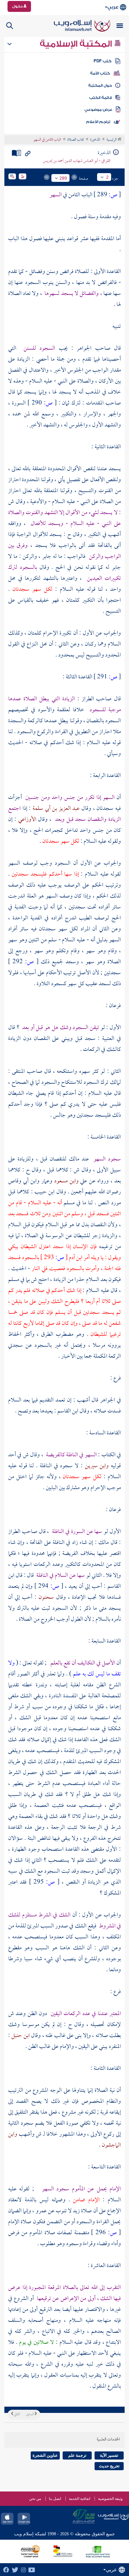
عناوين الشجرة (45, 2455)
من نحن (35, 2499)
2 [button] (107, 177)
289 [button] (63, 178)
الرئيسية (112, 140)
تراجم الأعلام (98, 122)
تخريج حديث (109, 2466)
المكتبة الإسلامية (77, 44)
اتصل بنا (55, 2499)
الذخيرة (95, 140)
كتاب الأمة (100, 73)
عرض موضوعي (98, 110)
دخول (18, 6)
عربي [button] (113, 7)
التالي (17, 2414)
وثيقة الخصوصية (110, 2499)
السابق (30, 2414)
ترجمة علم (77, 2455)
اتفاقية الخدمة (80, 2499)
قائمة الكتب (101, 98)
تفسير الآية (109, 2455)
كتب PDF (103, 61)
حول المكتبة (100, 85)
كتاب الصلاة (76, 140)
